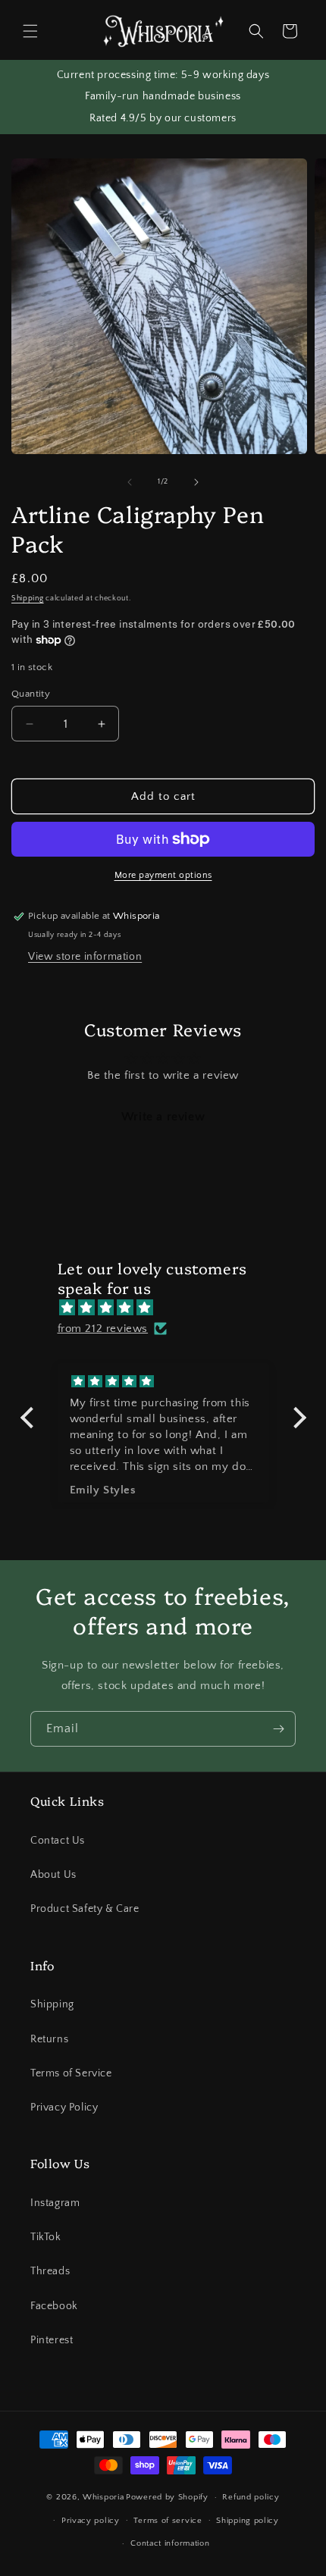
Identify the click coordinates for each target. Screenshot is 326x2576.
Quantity (31, 694)
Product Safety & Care (85, 1909)
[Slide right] (196, 482)
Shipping (28, 599)
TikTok (46, 2237)
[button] (30, 31)
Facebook (54, 2306)
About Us (53, 1875)
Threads (50, 2271)
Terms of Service (71, 2073)
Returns (49, 2039)
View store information (85, 957)
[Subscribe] (278, 1729)
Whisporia (103, 2497)
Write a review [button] (163, 1117)
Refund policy (251, 2497)
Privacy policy (91, 2521)
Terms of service (168, 2521)
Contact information (170, 2543)
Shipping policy (248, 2521)
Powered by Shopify (167, 2497)
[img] (171, 1308)
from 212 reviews (103, 1329)
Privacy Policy (64, 2107)
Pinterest (52, 2340)
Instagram (55, 2203)
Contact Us (58, 1841)
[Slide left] (130, 482)
